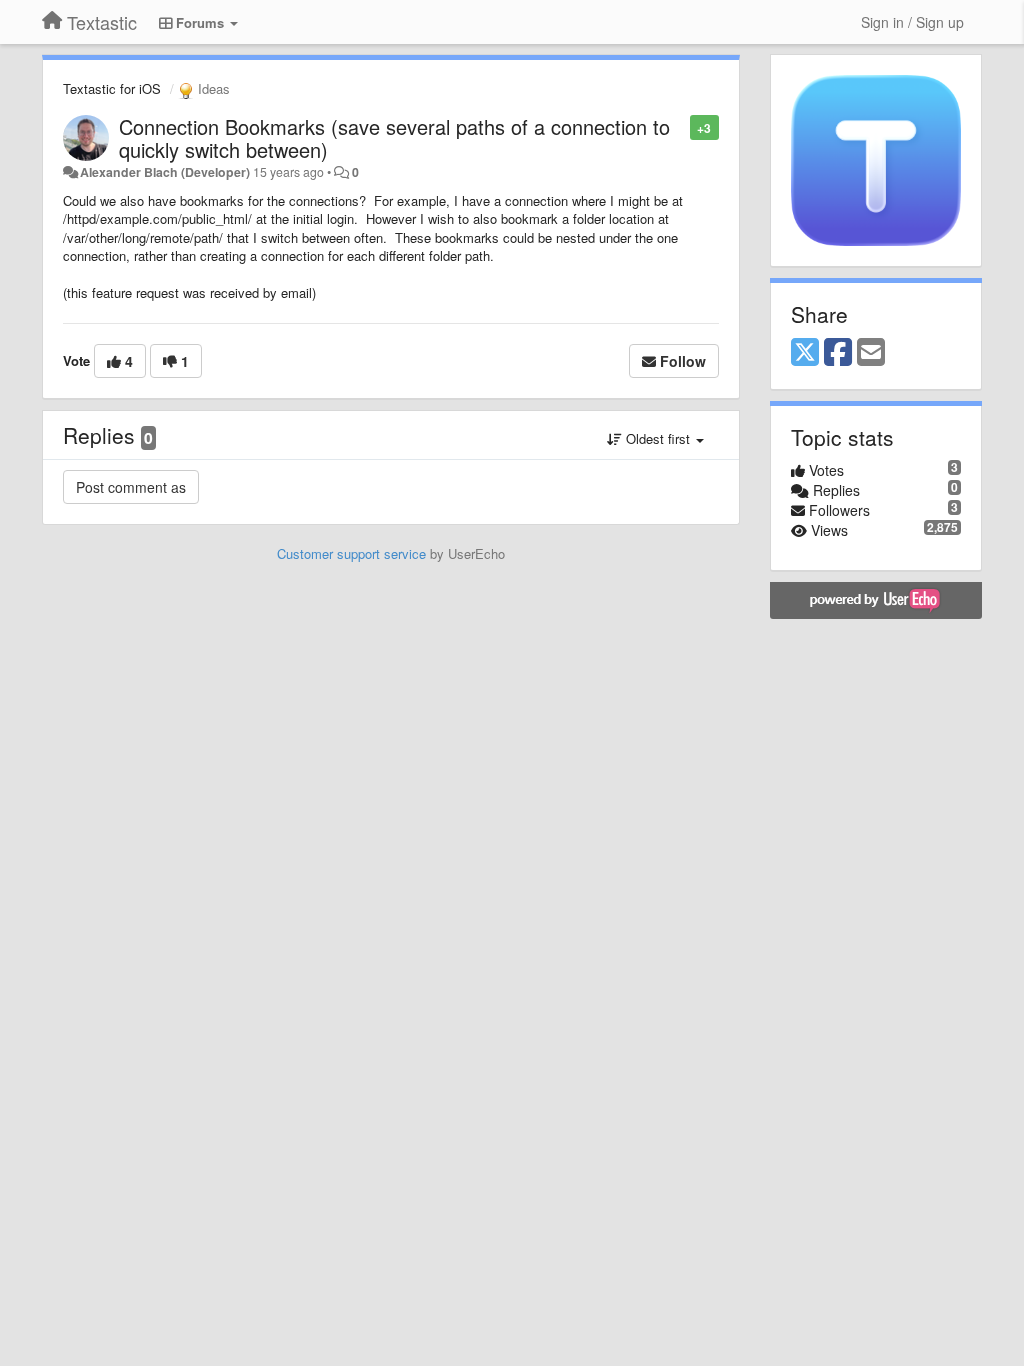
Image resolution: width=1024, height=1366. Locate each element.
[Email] (871, 353)
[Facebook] (838, 353)
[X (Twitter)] (805, 353)
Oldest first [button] (658, 438)
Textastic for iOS (112, 88)
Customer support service (351, 553)
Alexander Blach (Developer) (165, 172)
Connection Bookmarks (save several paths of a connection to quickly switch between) (394, 138)
